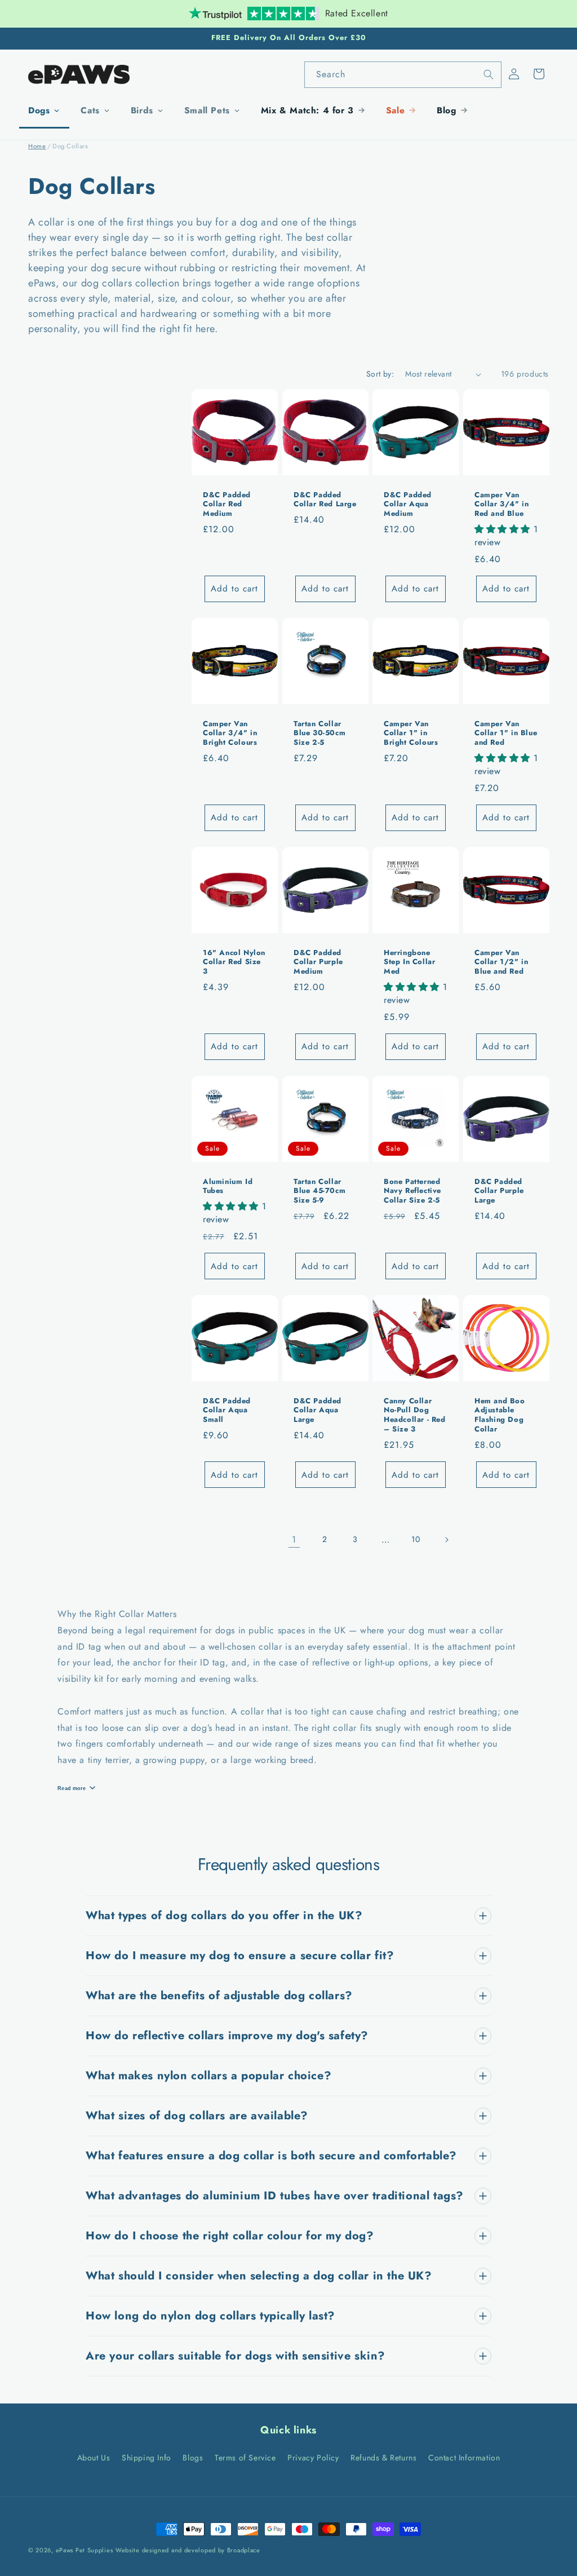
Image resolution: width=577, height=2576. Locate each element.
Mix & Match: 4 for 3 (307, 110)
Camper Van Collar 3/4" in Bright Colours (230, 734)
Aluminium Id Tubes (228, 1186)
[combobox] (403, 75)
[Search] (489, 74)
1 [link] (294, 1539)
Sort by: (380, 374)
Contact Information (464, 2458)
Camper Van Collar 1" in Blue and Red (506, 734)
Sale (395, 110)
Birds (142, 110)
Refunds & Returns (383, 2458)
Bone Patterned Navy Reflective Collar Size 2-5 (412, 1191)
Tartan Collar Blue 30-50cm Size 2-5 (319, 734)
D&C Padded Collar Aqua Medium (408, 505)
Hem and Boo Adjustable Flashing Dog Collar (500, 1415)
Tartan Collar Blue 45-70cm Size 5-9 (319, 1191)
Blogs (193, 2458)
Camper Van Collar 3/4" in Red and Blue (501, 505)
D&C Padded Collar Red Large (325, 500)
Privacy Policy (313, 2458)
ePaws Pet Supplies (85, 2550)
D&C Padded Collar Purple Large (499, 1191)
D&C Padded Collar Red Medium (227, 505)
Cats (90, 110)
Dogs (39, 110)
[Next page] (446, 1540)
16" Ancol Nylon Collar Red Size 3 (234, 962)
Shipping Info (147, 2458)
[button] (539, 74)
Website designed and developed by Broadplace (188, 2550)
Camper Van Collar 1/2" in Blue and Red (501, 962)
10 (416, 1539)
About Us (94, 2458)
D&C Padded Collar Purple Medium (318, 962)
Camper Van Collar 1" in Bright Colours (411, 734)
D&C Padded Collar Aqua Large (318, 1410)
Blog (446, 110)
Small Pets (207, 110)
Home (37, 146)
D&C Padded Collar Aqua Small (227, 1410)
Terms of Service (245, 2458)
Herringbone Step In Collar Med (409, 962)
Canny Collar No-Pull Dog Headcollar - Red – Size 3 (415, 1415)
